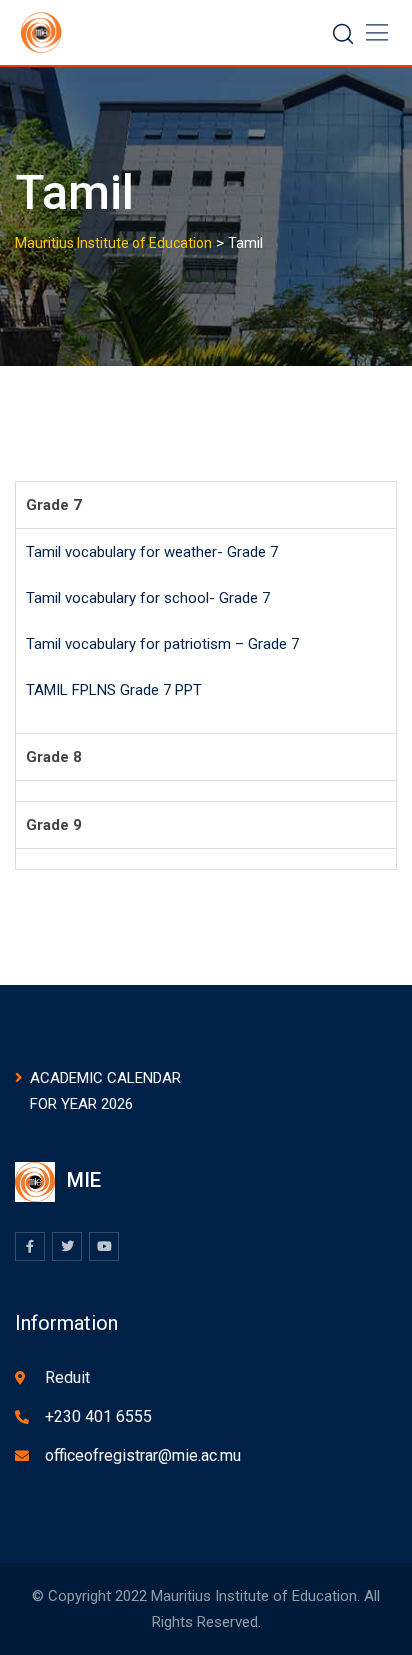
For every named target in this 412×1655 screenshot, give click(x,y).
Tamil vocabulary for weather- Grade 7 (152, 552)
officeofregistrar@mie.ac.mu (143, 1455)
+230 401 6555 (98, 1416)
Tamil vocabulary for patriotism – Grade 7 (162, 644)
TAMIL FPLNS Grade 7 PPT (114, 690)
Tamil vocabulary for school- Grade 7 (148, 598)
